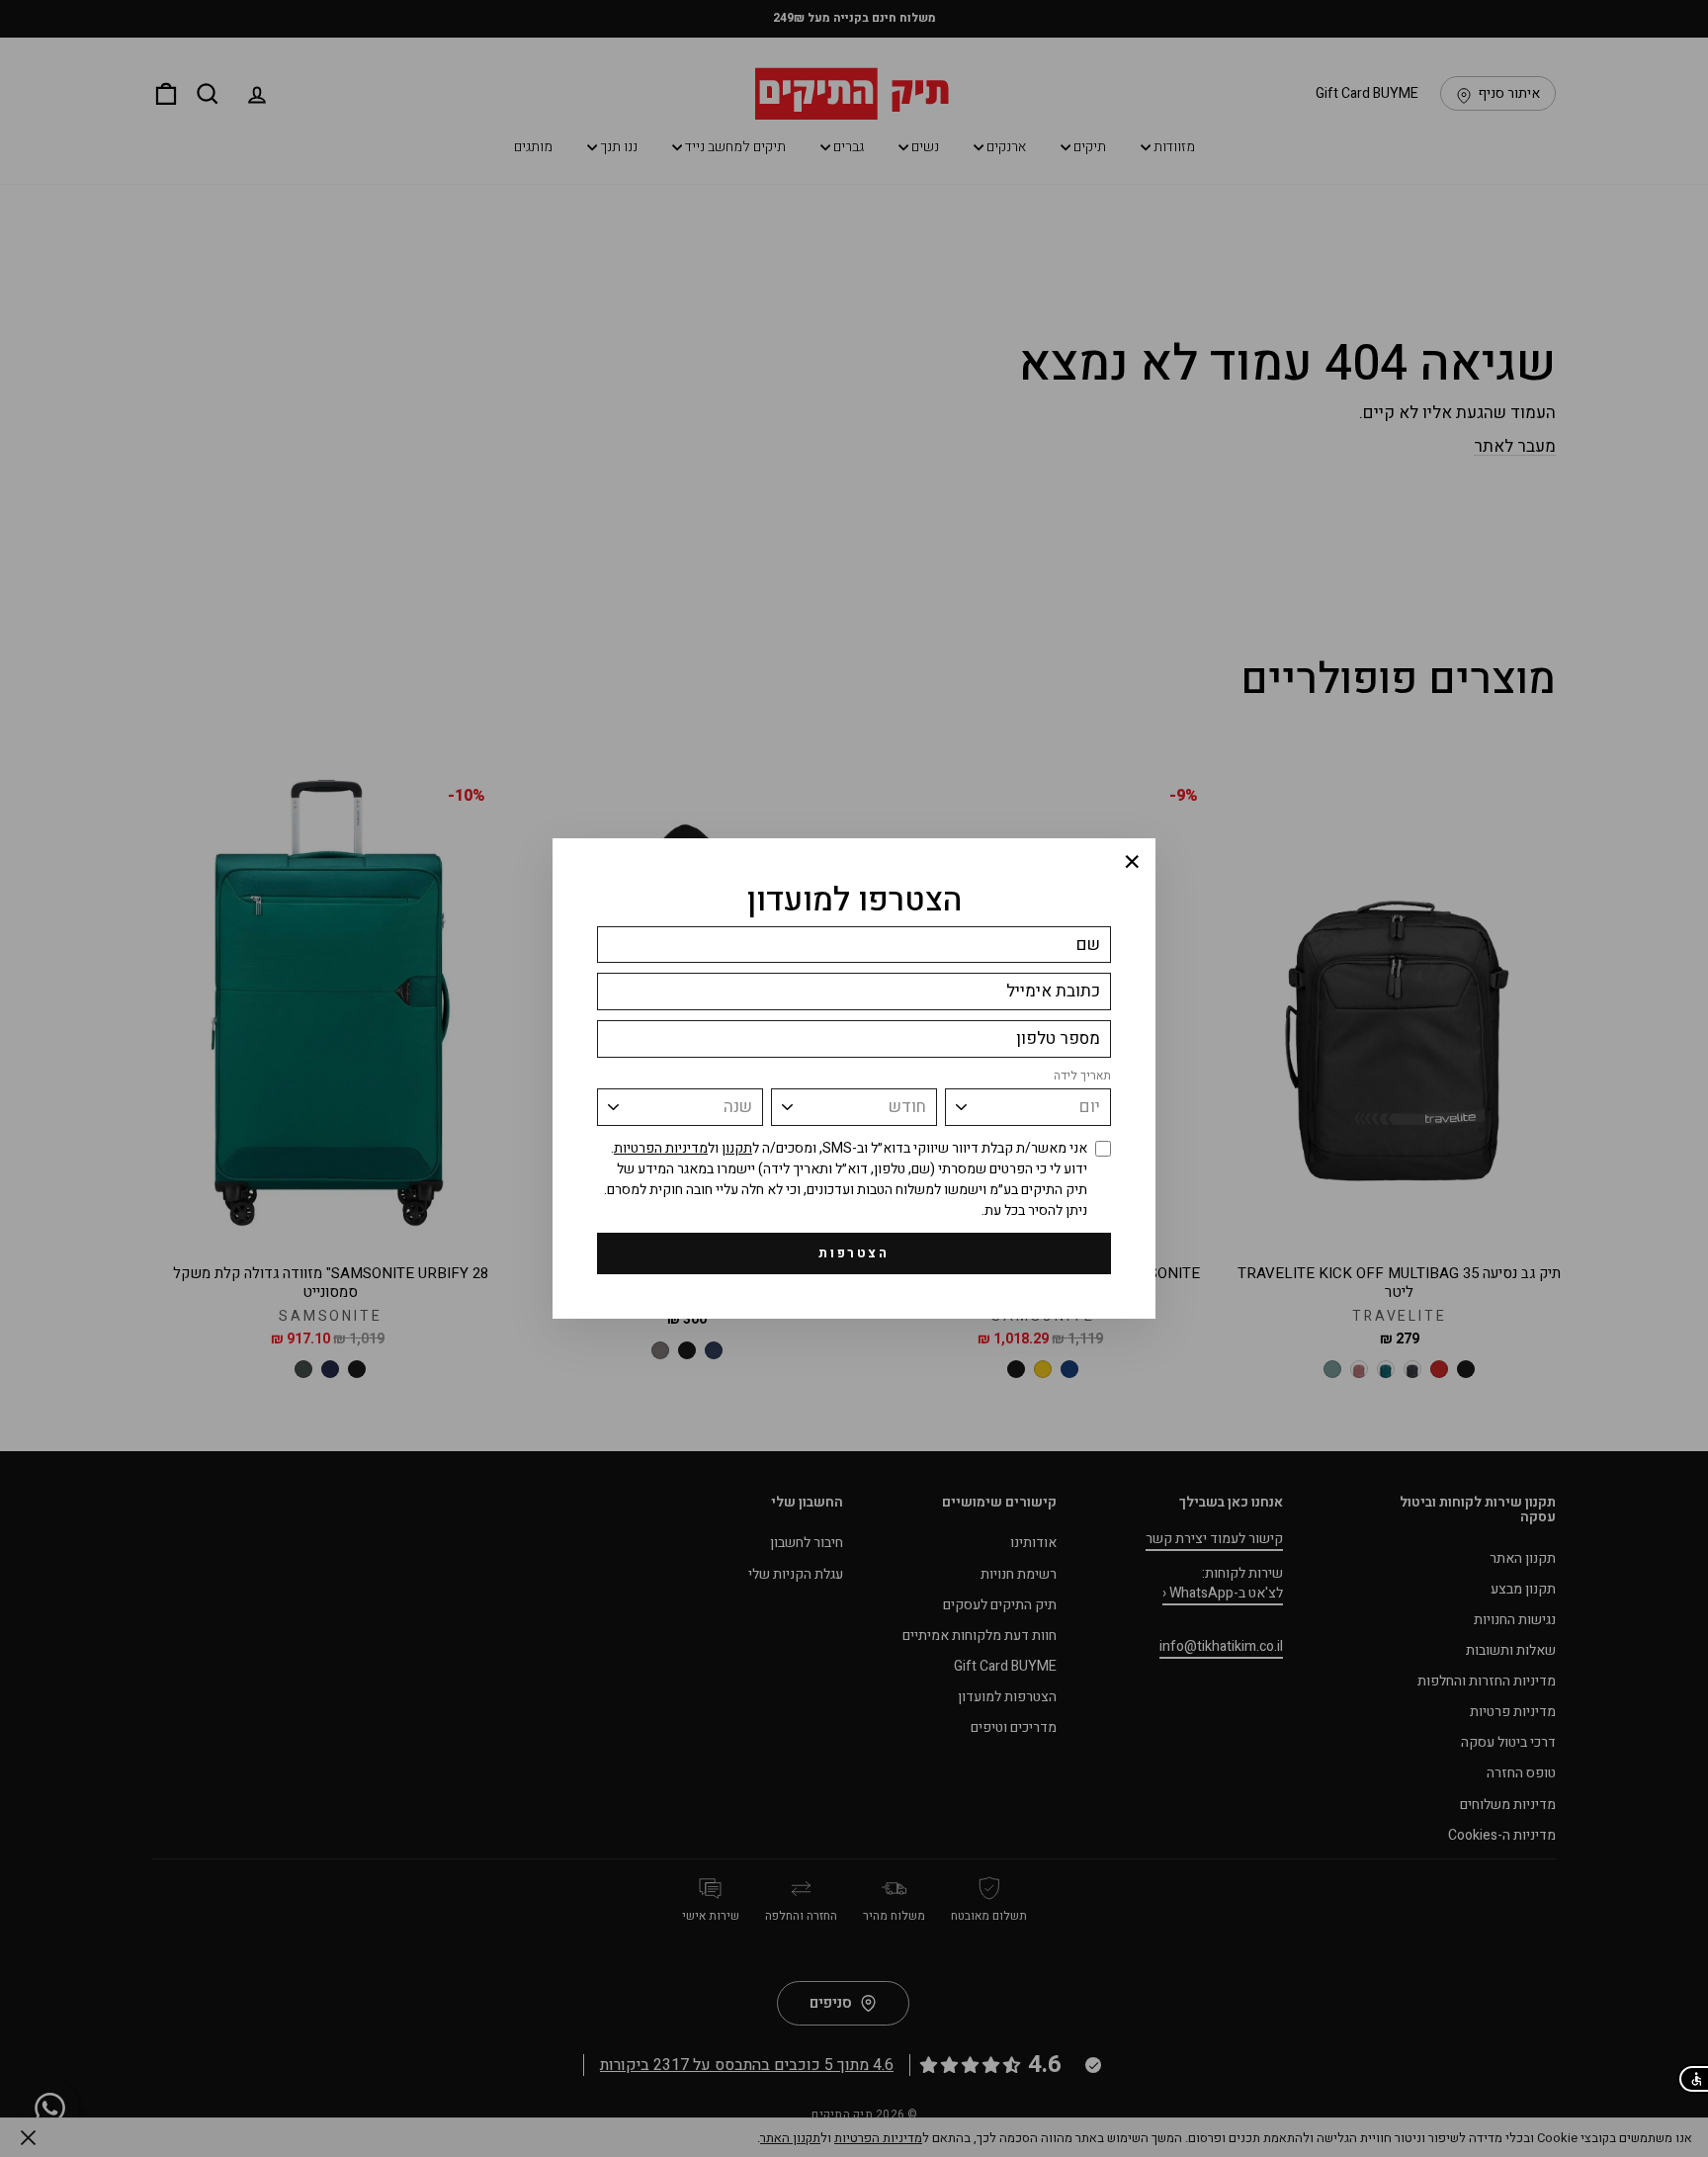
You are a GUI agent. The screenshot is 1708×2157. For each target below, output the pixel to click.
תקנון (737, 1148)
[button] (1693, 2079)
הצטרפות (854, 1253)
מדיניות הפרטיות (661, 1148)
